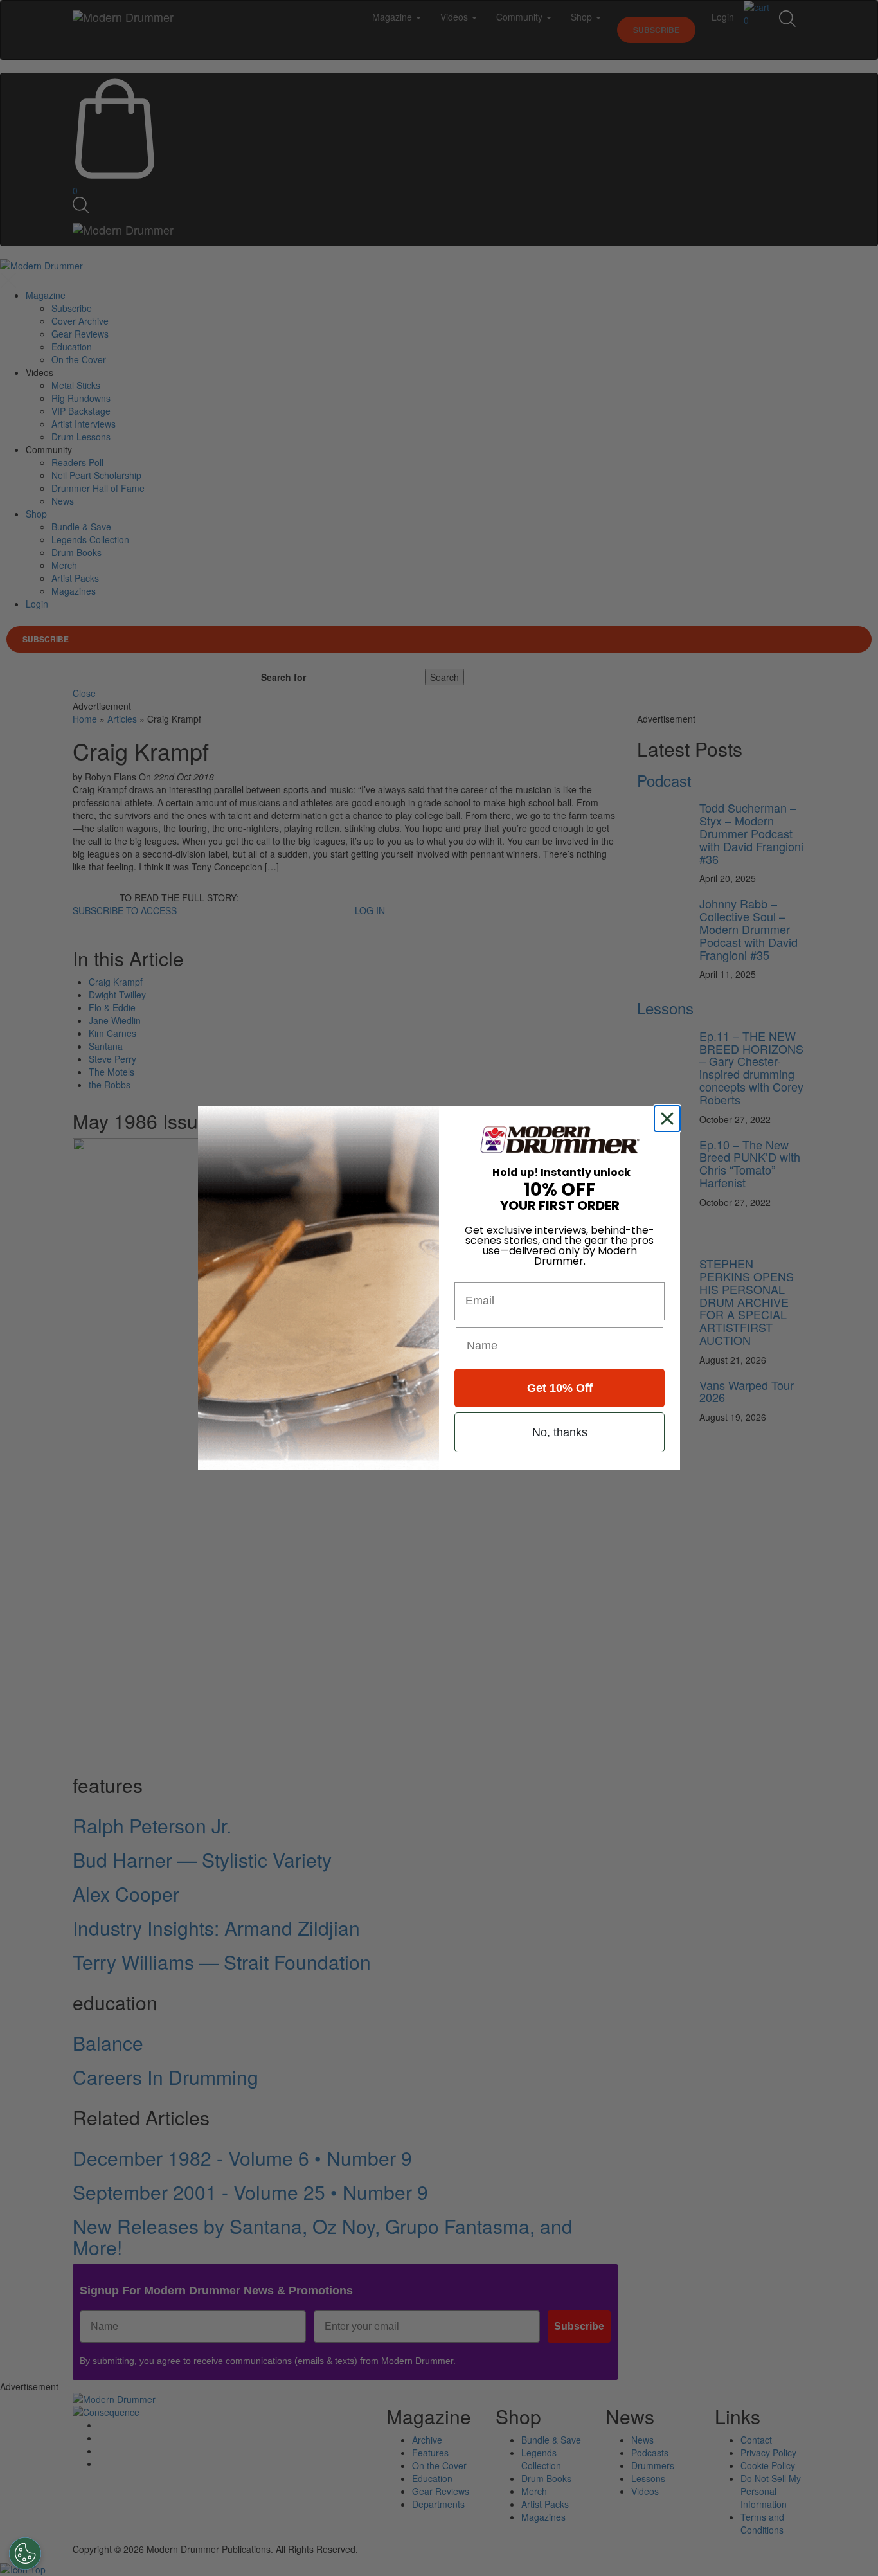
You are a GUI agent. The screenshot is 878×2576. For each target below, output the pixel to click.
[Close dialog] (670, 1119)
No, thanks (560, 1432)
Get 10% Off (560, 1388)
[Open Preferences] (25, 2553)
